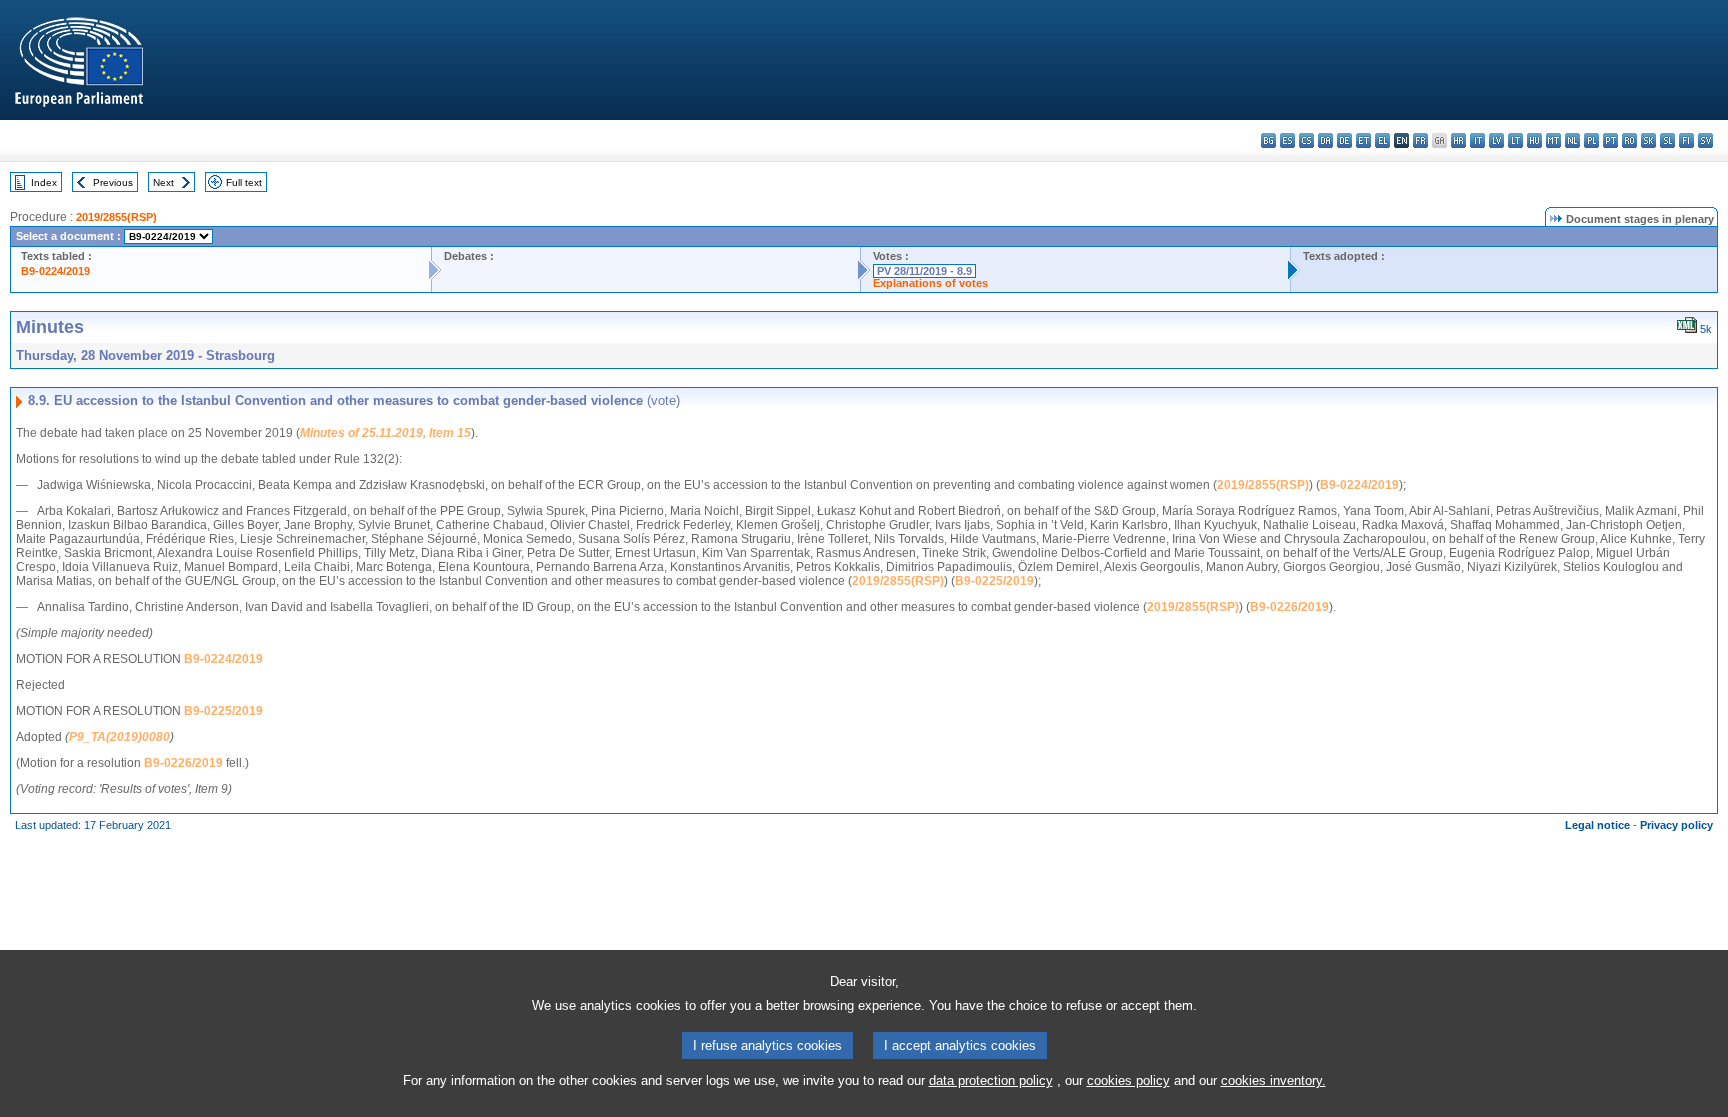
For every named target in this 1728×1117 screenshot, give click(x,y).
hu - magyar (1534, 140)
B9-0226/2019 (1289, 607)
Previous (113, 182)
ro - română (1629, 140)
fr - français (1420, 140)
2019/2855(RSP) (116, 217)
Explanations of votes (930, 283)
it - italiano (1477, 140)
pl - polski (1591, 140)
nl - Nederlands (1572, 140)
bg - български (1268, 140)
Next (163, 182)
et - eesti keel (1363, 140)
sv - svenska (1705, 140)
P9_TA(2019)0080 (119, 737)
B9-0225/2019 (994, 581)
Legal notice (1597, 825)
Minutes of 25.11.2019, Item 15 (385, 433)
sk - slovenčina (1648, 140)
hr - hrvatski (1458, 140)
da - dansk (1325, 140)
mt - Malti (1553, 140)
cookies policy (1128, 1080)
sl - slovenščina (1667, 140)
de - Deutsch (1344, 140)
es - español (1287, 140)
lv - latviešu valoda (1496, 140)
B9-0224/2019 (55, 271)
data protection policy (991, 1080)
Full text (244, 182)
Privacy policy (1676, 825)
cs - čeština (1306, 140)
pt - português (1610, 140)
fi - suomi (1686, 140)
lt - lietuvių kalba (1515, 140)
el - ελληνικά (1382, 140)
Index (44, 182)
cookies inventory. (1273, 1080)
